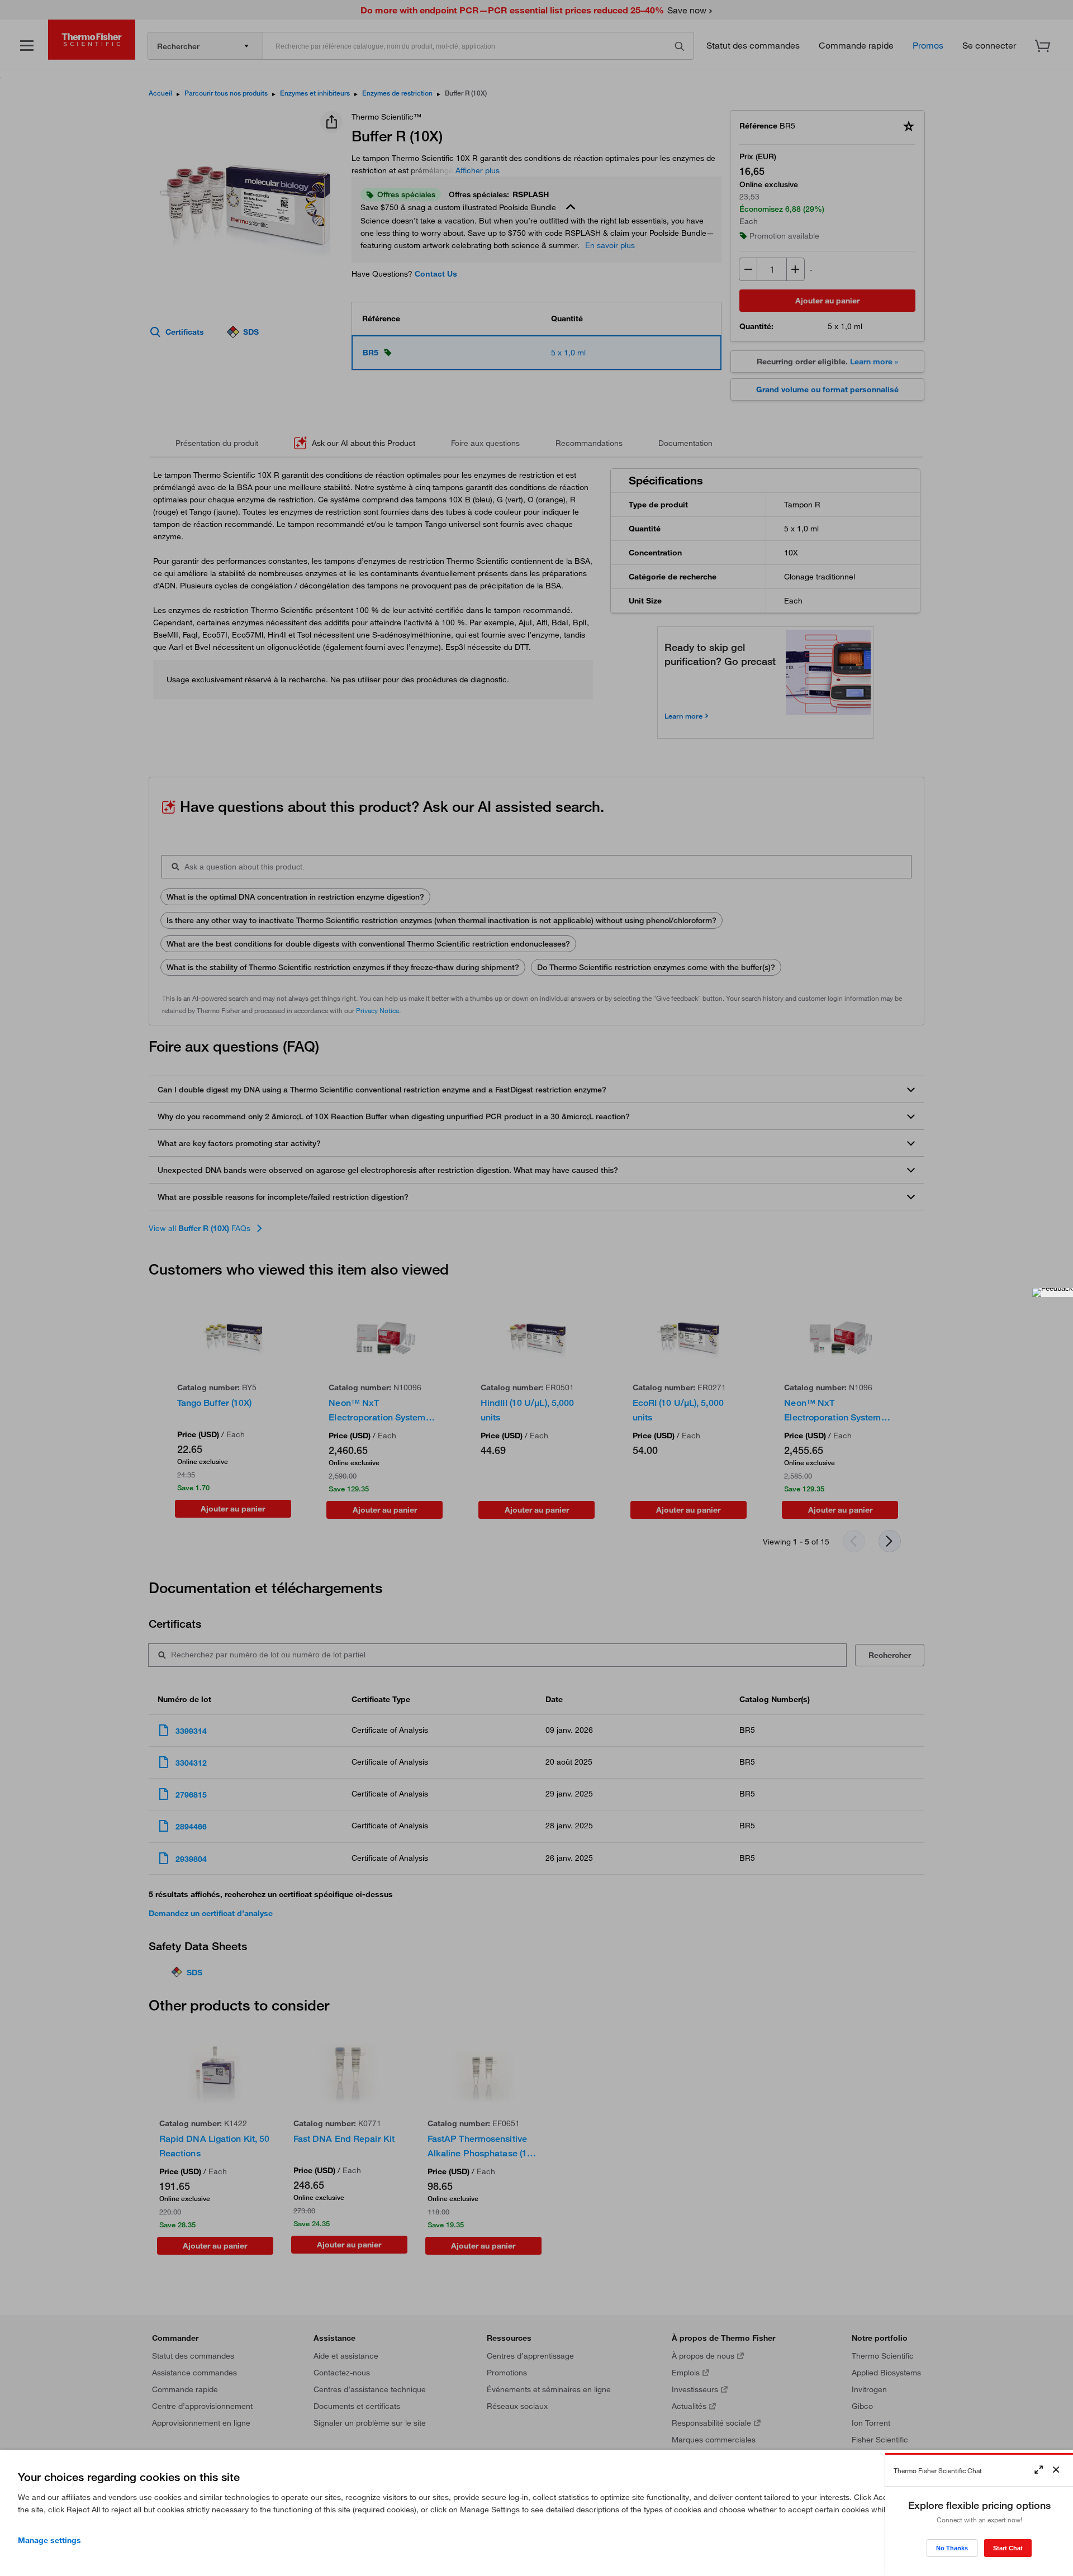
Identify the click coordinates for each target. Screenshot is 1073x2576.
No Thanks (952, 2548)
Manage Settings (49, 2540)
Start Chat (1008, 2548)
